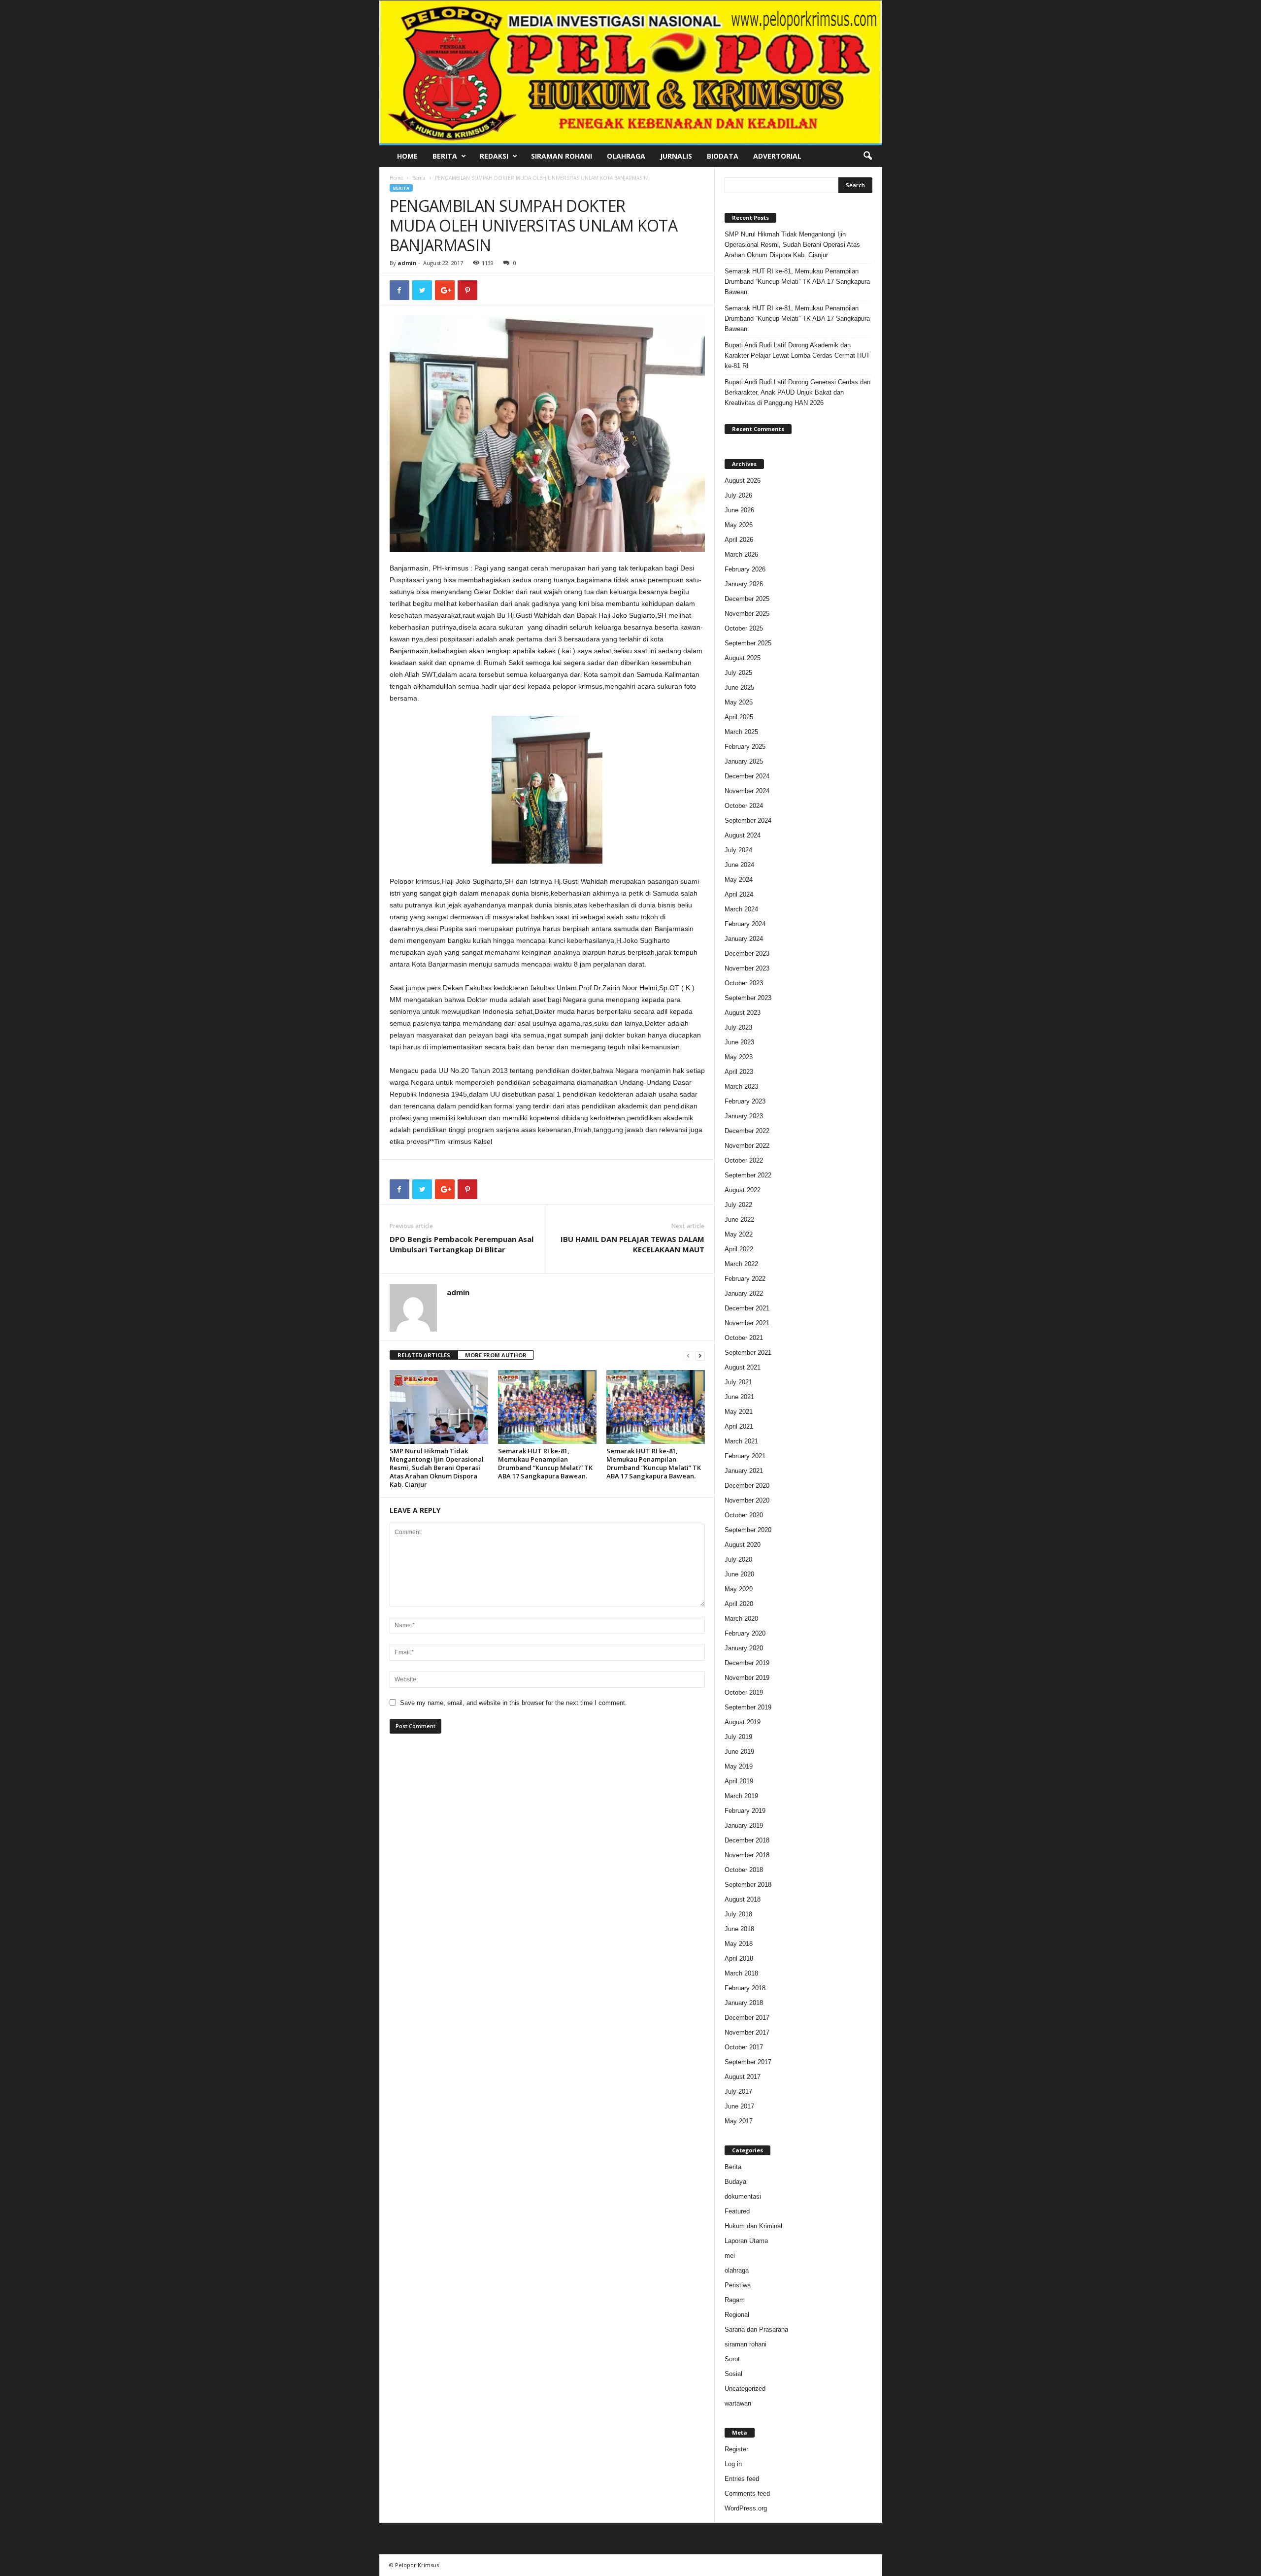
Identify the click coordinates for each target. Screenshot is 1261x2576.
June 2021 (739, 1397)
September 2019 (748, 1707)
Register (736, 2449)
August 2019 (743, 1722)
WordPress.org (746, 2508)
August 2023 (743, 1013)
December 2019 (747, 1663)
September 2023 (748, 998)
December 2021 (747, 1308)
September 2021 (748, 1353)
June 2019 (739, 1752)
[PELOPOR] (631, 72)
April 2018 (739, 1958)
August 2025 (743, 658)
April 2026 (739, 540)
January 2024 (744, 939)
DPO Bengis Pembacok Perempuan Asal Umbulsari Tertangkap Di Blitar (462, 1244)
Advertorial (777, 156)
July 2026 (738, 495)
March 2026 (741, 554)
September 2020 (748, 1530)
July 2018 (738, 1914)
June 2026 (739, 510)
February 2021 (745, 1456)
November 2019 (747, 1678)
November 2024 (747, 791)
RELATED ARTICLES (424, 1355)
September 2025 (748, 643)
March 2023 (741, 1087)
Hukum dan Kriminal (753, 2226)
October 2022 (744, 1160)
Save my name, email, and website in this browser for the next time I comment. (514, 1703)
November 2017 (747, 2032)
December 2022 (747, 1131)
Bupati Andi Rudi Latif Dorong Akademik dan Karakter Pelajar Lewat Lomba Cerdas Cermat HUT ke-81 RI (797, 355)
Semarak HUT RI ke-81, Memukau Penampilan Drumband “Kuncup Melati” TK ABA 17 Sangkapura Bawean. (545, 1463)
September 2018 (748, 1885)
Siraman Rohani (562, 156)
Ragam (735, 2300)
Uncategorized (745, 2389)
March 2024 (741, 909)
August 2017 (743, 2077)
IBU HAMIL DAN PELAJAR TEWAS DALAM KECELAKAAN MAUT (632, 1244)
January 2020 (744, 1648)
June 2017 (739, 2106)
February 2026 (745, 569)
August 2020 (743, 1545)
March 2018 (741, 1973)
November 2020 (747, 1500)
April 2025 (739, 717)
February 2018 (745, 1988)
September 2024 (748, 820)
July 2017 (738, 2091)
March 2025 (741, 732)
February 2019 (745, 1811)
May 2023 (739, 1057)
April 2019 (739, 1781)
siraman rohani (746, 2344)
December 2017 (747, 2018)
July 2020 (738, 1559)
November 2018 (747, 1855)
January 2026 (744, 584)
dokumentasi (743, 2196)
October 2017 (744, 2047)
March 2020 (741, 1619)
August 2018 (743, 1899)
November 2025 (747, 614)
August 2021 (743, 1367)
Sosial (733, 2374)
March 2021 (741, 1441)
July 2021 (738, 1382)
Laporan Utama (746, 2241)
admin (407, 263)
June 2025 (739, 687)
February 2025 (745, 747)
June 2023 (739, 1042)
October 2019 (744, 1692)
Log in (733, 2464)
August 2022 (743, 1190)
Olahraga (626, 156)
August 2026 (743, 481)
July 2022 (738, 1205)
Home (407, 156)
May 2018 (739, 1944)
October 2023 (744, 983)
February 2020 (745, 1633)
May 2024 (739, 880)
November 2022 (747, 1146)
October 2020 (744, 1515)
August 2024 (743, 835)
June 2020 (739, 1574)
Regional (737, 2315)
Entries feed (742, 2479)
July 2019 (738, 1737)
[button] (867, 156)
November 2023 (747, 968)
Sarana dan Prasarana (756, 2329)
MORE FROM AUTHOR (496, 1355)
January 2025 (744, 761)
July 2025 (738, 673)
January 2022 (744, 1293)
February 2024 (745, 924)
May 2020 (739, 1589)
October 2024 (744, 806)
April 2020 (739, 1604)
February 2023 (745, 1101)
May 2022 (739, 1234)
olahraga (737, 2270)
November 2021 (747, 1323)
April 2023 (739, 1072)
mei (730, 2256)
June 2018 (739, 1929)
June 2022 (739, 1220)
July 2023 (738, 1027)
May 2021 (739, 1412)
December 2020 (747, 1486)
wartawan (738, 2403)
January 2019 (744, 1825)
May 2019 (739, 1766)
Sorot (732, 2359)
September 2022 (748, 1175)
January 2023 (744, 1116)
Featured (737, 2211)
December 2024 (747, 776)
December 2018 (747, 1840)
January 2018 (744, 2003)
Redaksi (494, 156)
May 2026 (739, 525)
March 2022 (741, 1264)
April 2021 (739, 1426)
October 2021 (744, 1338)
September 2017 (748, 2062)
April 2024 (739, 894)
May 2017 (739, 2121)
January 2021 (744, 1471)
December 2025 (747, 599)
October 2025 (744, 628)
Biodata (723, 156)
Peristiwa (738, 2285)
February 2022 (745, 1279)
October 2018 (744, 1870)
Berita (445, 156)
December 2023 (747, 953)
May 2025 (739, 702)
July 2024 (738, 850)
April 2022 (739, 1249)
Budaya (735, 2182)
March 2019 (741, 1796)
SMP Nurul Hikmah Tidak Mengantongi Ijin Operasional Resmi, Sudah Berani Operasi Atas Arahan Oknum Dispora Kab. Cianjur (437, 1468)
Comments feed (747, 2493)
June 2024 (739, 865)
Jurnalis (676, 156)
